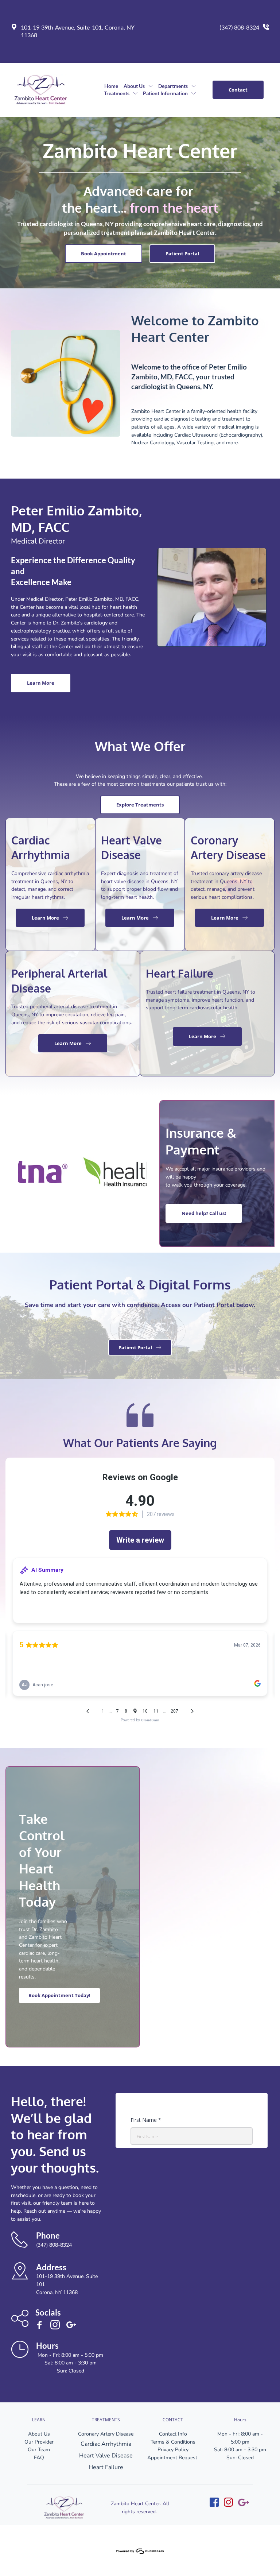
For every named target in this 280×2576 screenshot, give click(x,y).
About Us (39, 2434)
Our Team (39, 2450)
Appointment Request (173, 2458)
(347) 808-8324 (239, 27)
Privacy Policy (173, 2450)
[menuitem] (111, 86)
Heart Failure (106, 2467)
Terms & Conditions (173, 2442)
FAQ (39, 2458)
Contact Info (173, 2434)
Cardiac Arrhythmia (106, 2444)
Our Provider (39, 2442)
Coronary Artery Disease (106, 2434)
